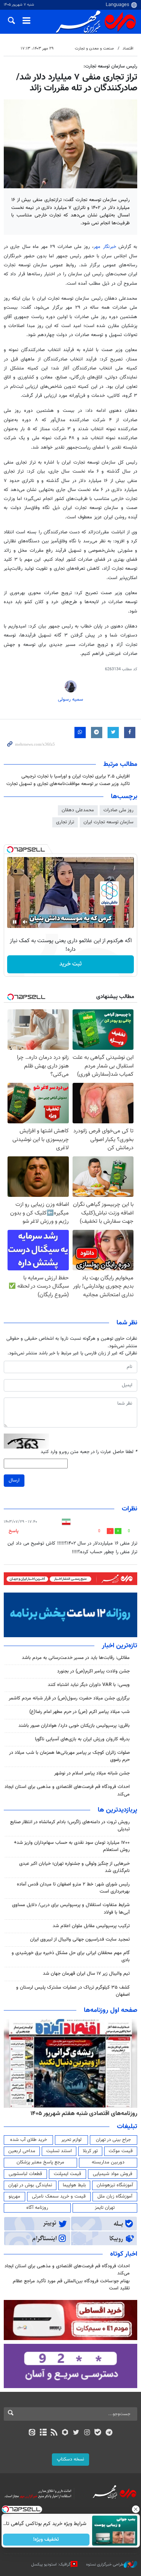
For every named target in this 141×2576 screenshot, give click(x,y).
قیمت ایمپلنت (67, 2174)
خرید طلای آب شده (29, 2140)
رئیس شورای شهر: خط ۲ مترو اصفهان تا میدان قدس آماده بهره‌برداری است (73, 1888)
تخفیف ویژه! (46, 2540)
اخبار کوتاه (124, 2254)
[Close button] (135, 2509)
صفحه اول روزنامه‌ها (111, 2010)
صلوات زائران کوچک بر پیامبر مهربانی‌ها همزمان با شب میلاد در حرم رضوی (69, 1756)
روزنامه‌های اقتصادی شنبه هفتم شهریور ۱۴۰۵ (84, 2114)
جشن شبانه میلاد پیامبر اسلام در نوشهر (92, 1773)
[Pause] (15, 922)
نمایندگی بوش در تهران (30, 2185)
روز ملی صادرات (118, 810)
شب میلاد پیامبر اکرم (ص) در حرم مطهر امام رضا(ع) (80, 1712)
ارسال (14, 1480)
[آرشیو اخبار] (43, 2433)
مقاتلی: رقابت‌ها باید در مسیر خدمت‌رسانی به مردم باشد (76, 1658)
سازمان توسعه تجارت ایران (108, 822)
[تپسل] (10, 850)
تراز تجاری (65, 822)
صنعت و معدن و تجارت (94, 49)
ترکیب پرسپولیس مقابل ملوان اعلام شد (91, 1926)
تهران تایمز (105, 2208)
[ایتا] (32, 2433)
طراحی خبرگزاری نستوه (105, 2565)
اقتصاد (128, 49)
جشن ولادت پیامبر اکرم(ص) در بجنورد (93, 1671)
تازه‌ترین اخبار (120, 1646)
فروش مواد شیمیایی (113, 2174)
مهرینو (14, 2196)
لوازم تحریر (71, 2140)
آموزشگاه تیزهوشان (115, 2185)
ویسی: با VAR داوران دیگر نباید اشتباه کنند (89, 1685)
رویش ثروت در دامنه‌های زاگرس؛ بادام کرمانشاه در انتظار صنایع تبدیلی (70, 1826)
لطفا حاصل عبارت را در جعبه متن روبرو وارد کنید (89, 1452)
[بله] (98, 2433)
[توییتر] (76, 2433)
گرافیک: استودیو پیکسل (51, 2565)
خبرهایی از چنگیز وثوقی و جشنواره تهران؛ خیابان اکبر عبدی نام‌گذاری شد (74, 1867)
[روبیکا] (65, 2433)
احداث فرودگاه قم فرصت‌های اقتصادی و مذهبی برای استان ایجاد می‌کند (67, 1790)
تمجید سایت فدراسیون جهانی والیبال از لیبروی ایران (80, 1940)
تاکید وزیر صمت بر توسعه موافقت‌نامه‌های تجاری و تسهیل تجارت (68, 784)
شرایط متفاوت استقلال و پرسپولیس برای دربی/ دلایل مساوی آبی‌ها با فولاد (71, 1909)
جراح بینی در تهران (113, 2140)
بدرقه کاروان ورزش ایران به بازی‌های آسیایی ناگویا (82, 1739)
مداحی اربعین (22, 2151)
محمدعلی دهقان (78, 810)
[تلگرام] (109, 2433)
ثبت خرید (70, 964)
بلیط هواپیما (74, 2185)
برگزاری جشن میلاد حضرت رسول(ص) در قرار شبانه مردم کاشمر (69, 1698)
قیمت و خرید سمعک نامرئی (59, 2196)
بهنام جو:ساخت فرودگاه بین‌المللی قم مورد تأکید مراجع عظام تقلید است (71, 2285)
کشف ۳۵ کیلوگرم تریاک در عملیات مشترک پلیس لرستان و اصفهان (73, 1991)
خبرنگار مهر (106, 247)
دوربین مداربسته (108, 2162)
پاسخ (14, 1531)
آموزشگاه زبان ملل (115, 2196)
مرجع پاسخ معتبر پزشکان (40, 2162)
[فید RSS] (54, 2433)
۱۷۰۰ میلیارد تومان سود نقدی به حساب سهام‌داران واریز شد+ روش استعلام (72, 1846)
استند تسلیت (59, 2151)
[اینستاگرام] (87, 2433)
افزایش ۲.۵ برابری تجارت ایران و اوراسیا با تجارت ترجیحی (76, 776)
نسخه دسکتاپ (70, 2459)
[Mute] (25, 922)
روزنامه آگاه (37, 2208)
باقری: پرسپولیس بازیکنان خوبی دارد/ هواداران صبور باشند (74, 1726)
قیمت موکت (121, 2151)
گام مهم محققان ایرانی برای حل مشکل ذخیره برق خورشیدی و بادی (71, 1957)
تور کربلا (90, 2151)
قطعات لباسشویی (25, 2174)
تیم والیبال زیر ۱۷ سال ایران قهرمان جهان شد (86, 1974)
